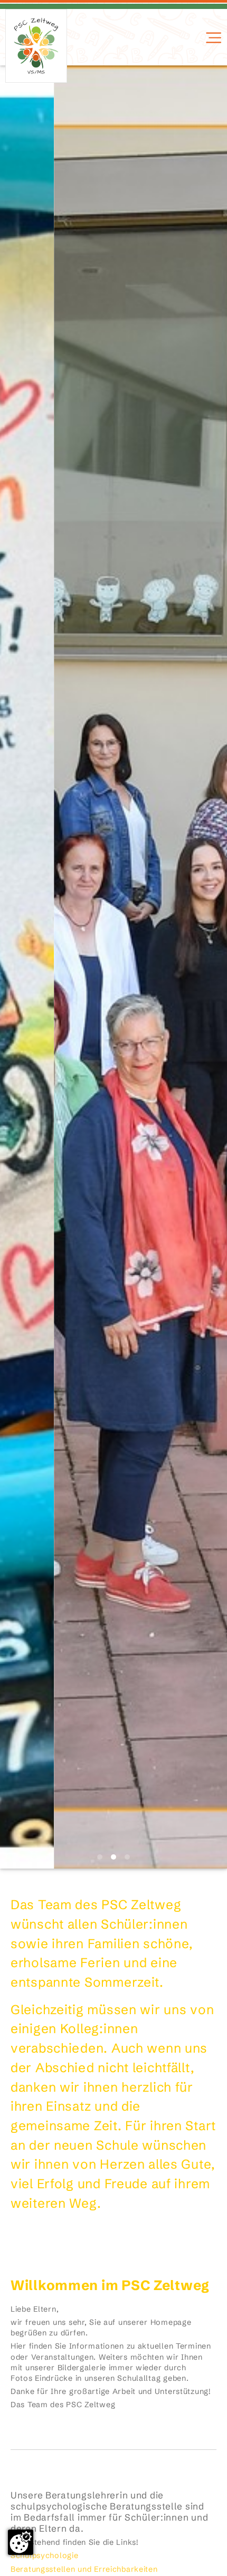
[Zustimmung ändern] (21, 2542)
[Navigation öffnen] (212, 38)
